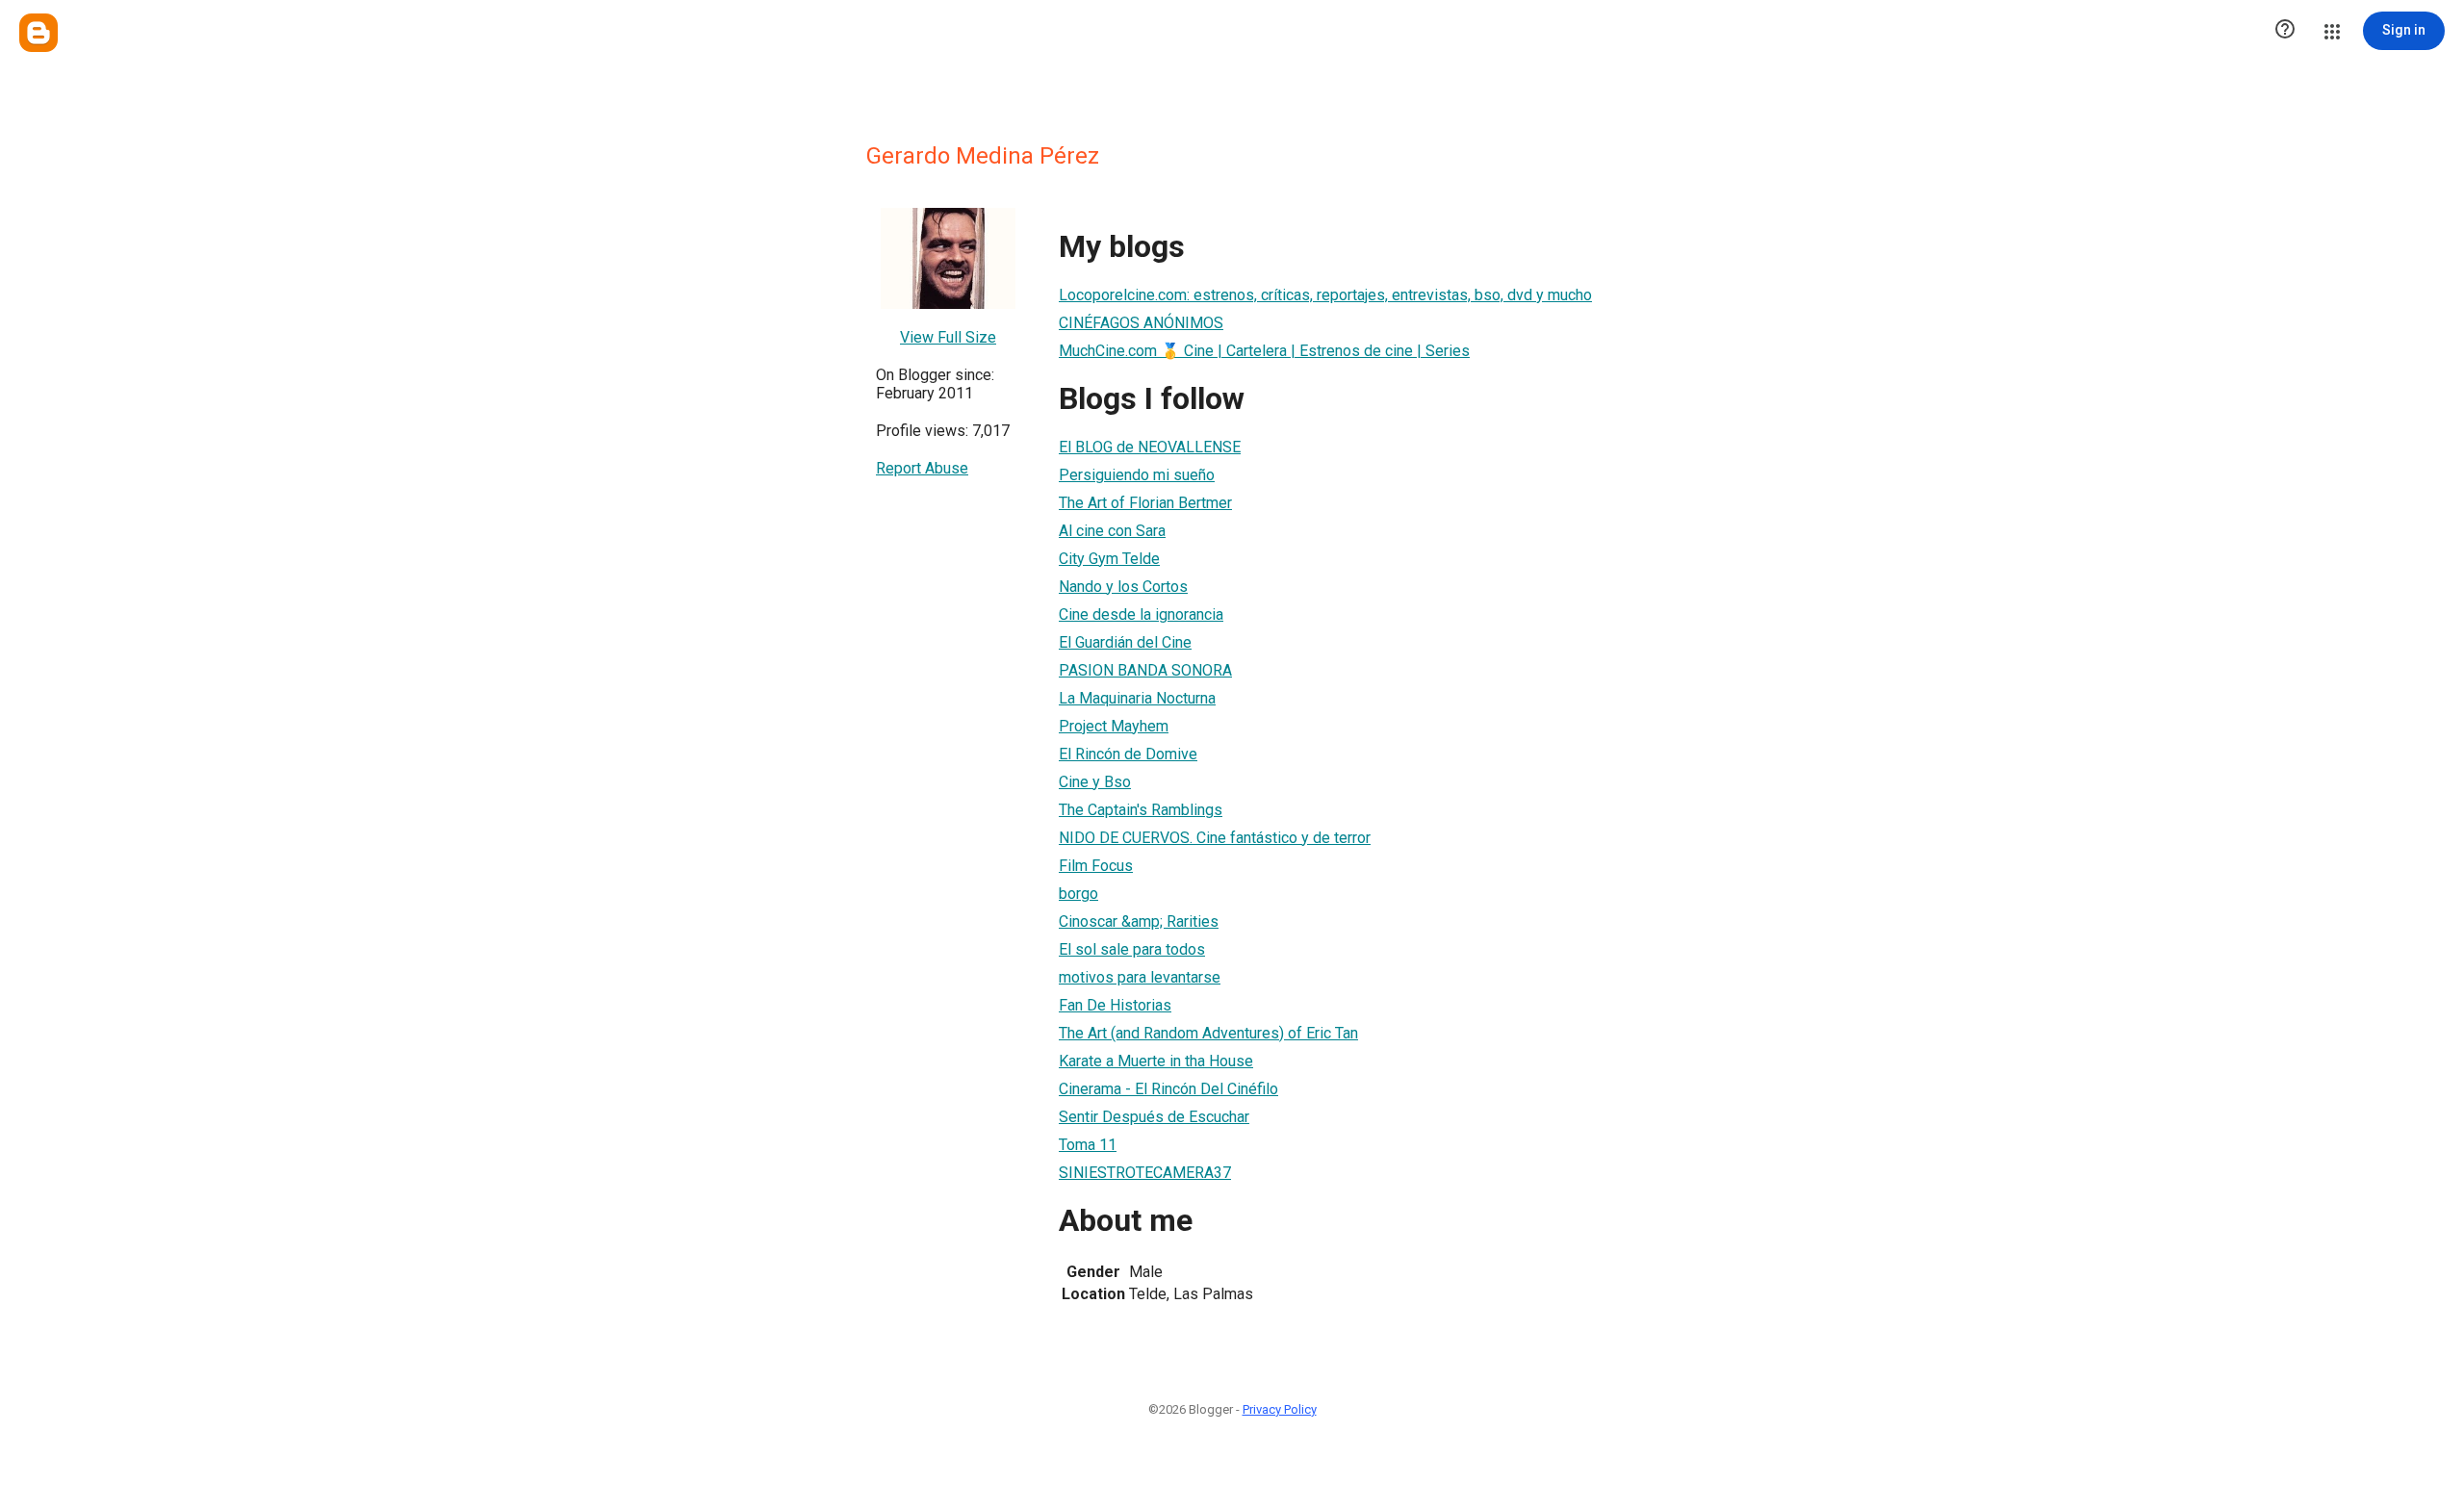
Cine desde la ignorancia (1141, 614)
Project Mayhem (1114, 726)
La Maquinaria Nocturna (1137, 698)
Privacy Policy (1280, 1409)
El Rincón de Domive (1128, 754)
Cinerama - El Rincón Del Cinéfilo (1168, 1089)
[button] (2285, 31)
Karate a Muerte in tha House (1156, 1061)
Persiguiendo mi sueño (1137, 475)
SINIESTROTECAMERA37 (1145, 1173)
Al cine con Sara (1112, 531)
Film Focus (1096, 866)
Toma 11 (1088, 1145)
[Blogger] (38, 33)
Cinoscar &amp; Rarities (1139, 921)
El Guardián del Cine (1125, 642)
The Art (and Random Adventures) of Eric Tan (1208, 1033)
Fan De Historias (1115, 1005)
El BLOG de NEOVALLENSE (1150, 447)
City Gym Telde (1109, 559)
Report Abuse (922, 468)
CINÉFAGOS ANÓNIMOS (1141, 323)
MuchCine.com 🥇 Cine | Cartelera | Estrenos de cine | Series (1264, 351)
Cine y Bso (1095, 782)
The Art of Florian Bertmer (1145, 503)
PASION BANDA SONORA (1145, 670)
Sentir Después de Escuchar (1154, 1117)
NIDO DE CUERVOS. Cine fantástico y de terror (1215, 838)
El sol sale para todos (1132, 949)
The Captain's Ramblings (1141, 810)
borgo (1078, 894)
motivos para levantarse (1140, 977)
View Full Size (948, 337)
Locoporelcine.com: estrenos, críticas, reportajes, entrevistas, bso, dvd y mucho (1325, 295)
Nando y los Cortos (1123, 587)
